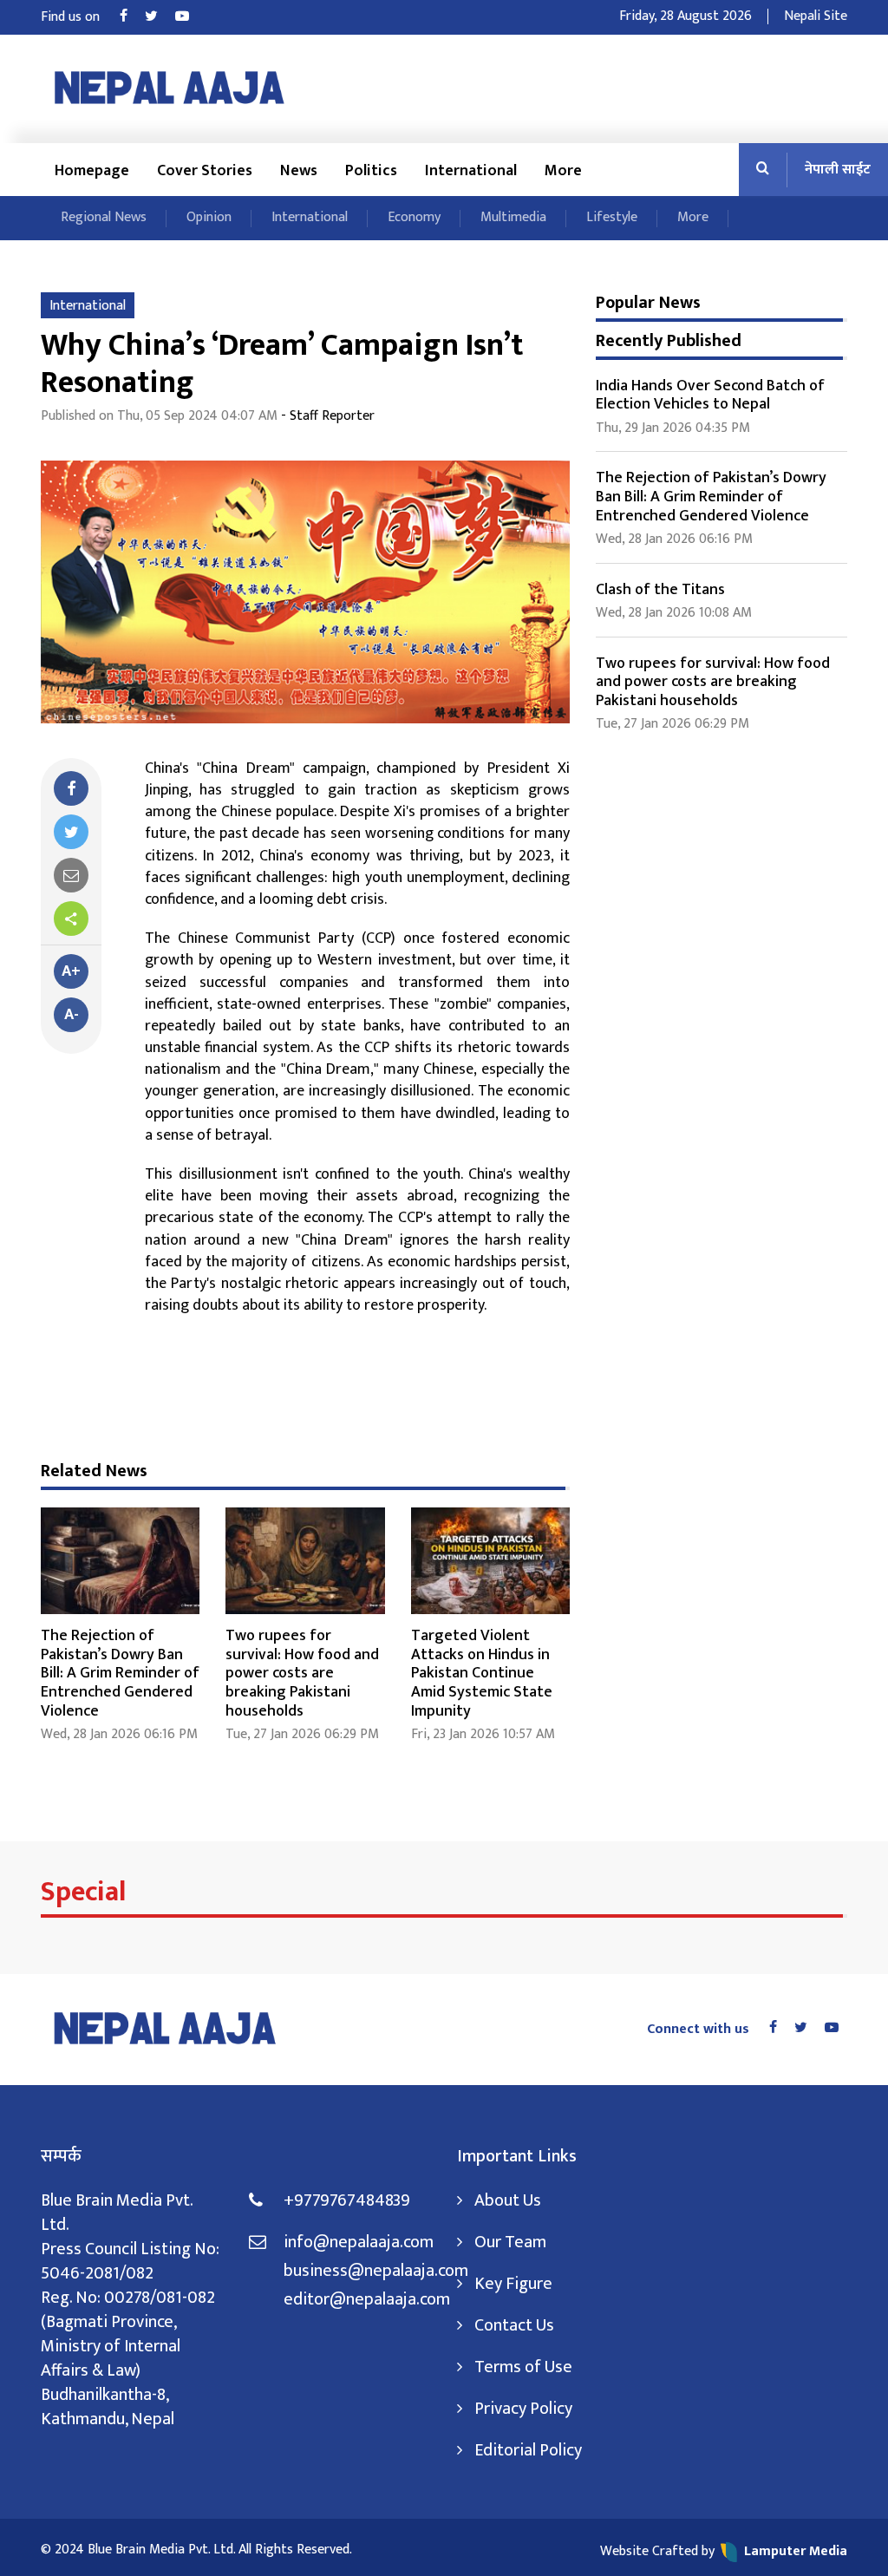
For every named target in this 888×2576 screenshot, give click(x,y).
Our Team (510, 2242)
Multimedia (513, 217)
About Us (508, 2200)
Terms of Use (523, 2367)
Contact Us (514, 2325)
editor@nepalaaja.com (357, 2299)
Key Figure (513, 2284)
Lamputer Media (796, 2551)
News (299, 171)
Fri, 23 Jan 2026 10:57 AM (483, 1734)
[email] (71, 875)
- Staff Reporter (328, 416)
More (563, 171)
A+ (71, 971)
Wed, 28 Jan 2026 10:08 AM (674, 613)
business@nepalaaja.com (357, 2271)
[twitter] (71, 832)
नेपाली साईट (838, 170)
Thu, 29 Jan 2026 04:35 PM (673, 428)
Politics (371, 171)
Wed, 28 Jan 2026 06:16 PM (119, 1734)
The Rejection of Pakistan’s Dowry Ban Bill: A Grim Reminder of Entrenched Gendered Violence (120, 1673)
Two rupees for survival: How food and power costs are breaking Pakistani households (302, 1673)
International (471, 171)
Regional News (104, 217)
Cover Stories (205, 171)
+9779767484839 (347, 2200)
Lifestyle (612, 217)
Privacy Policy (523, 2409)
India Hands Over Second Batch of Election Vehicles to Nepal (710, 396)
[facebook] (71, 788)
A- (72, 1015)
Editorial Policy (528, 2450)
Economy (414, 217)
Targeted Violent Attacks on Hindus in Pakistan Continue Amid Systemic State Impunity (482, 1673)
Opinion (209, 217)
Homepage (92, 171)
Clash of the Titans (660, 590)
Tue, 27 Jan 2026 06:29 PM (302, 1734)
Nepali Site (816, 16)
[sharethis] (71, 919)
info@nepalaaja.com (359, 2242)
